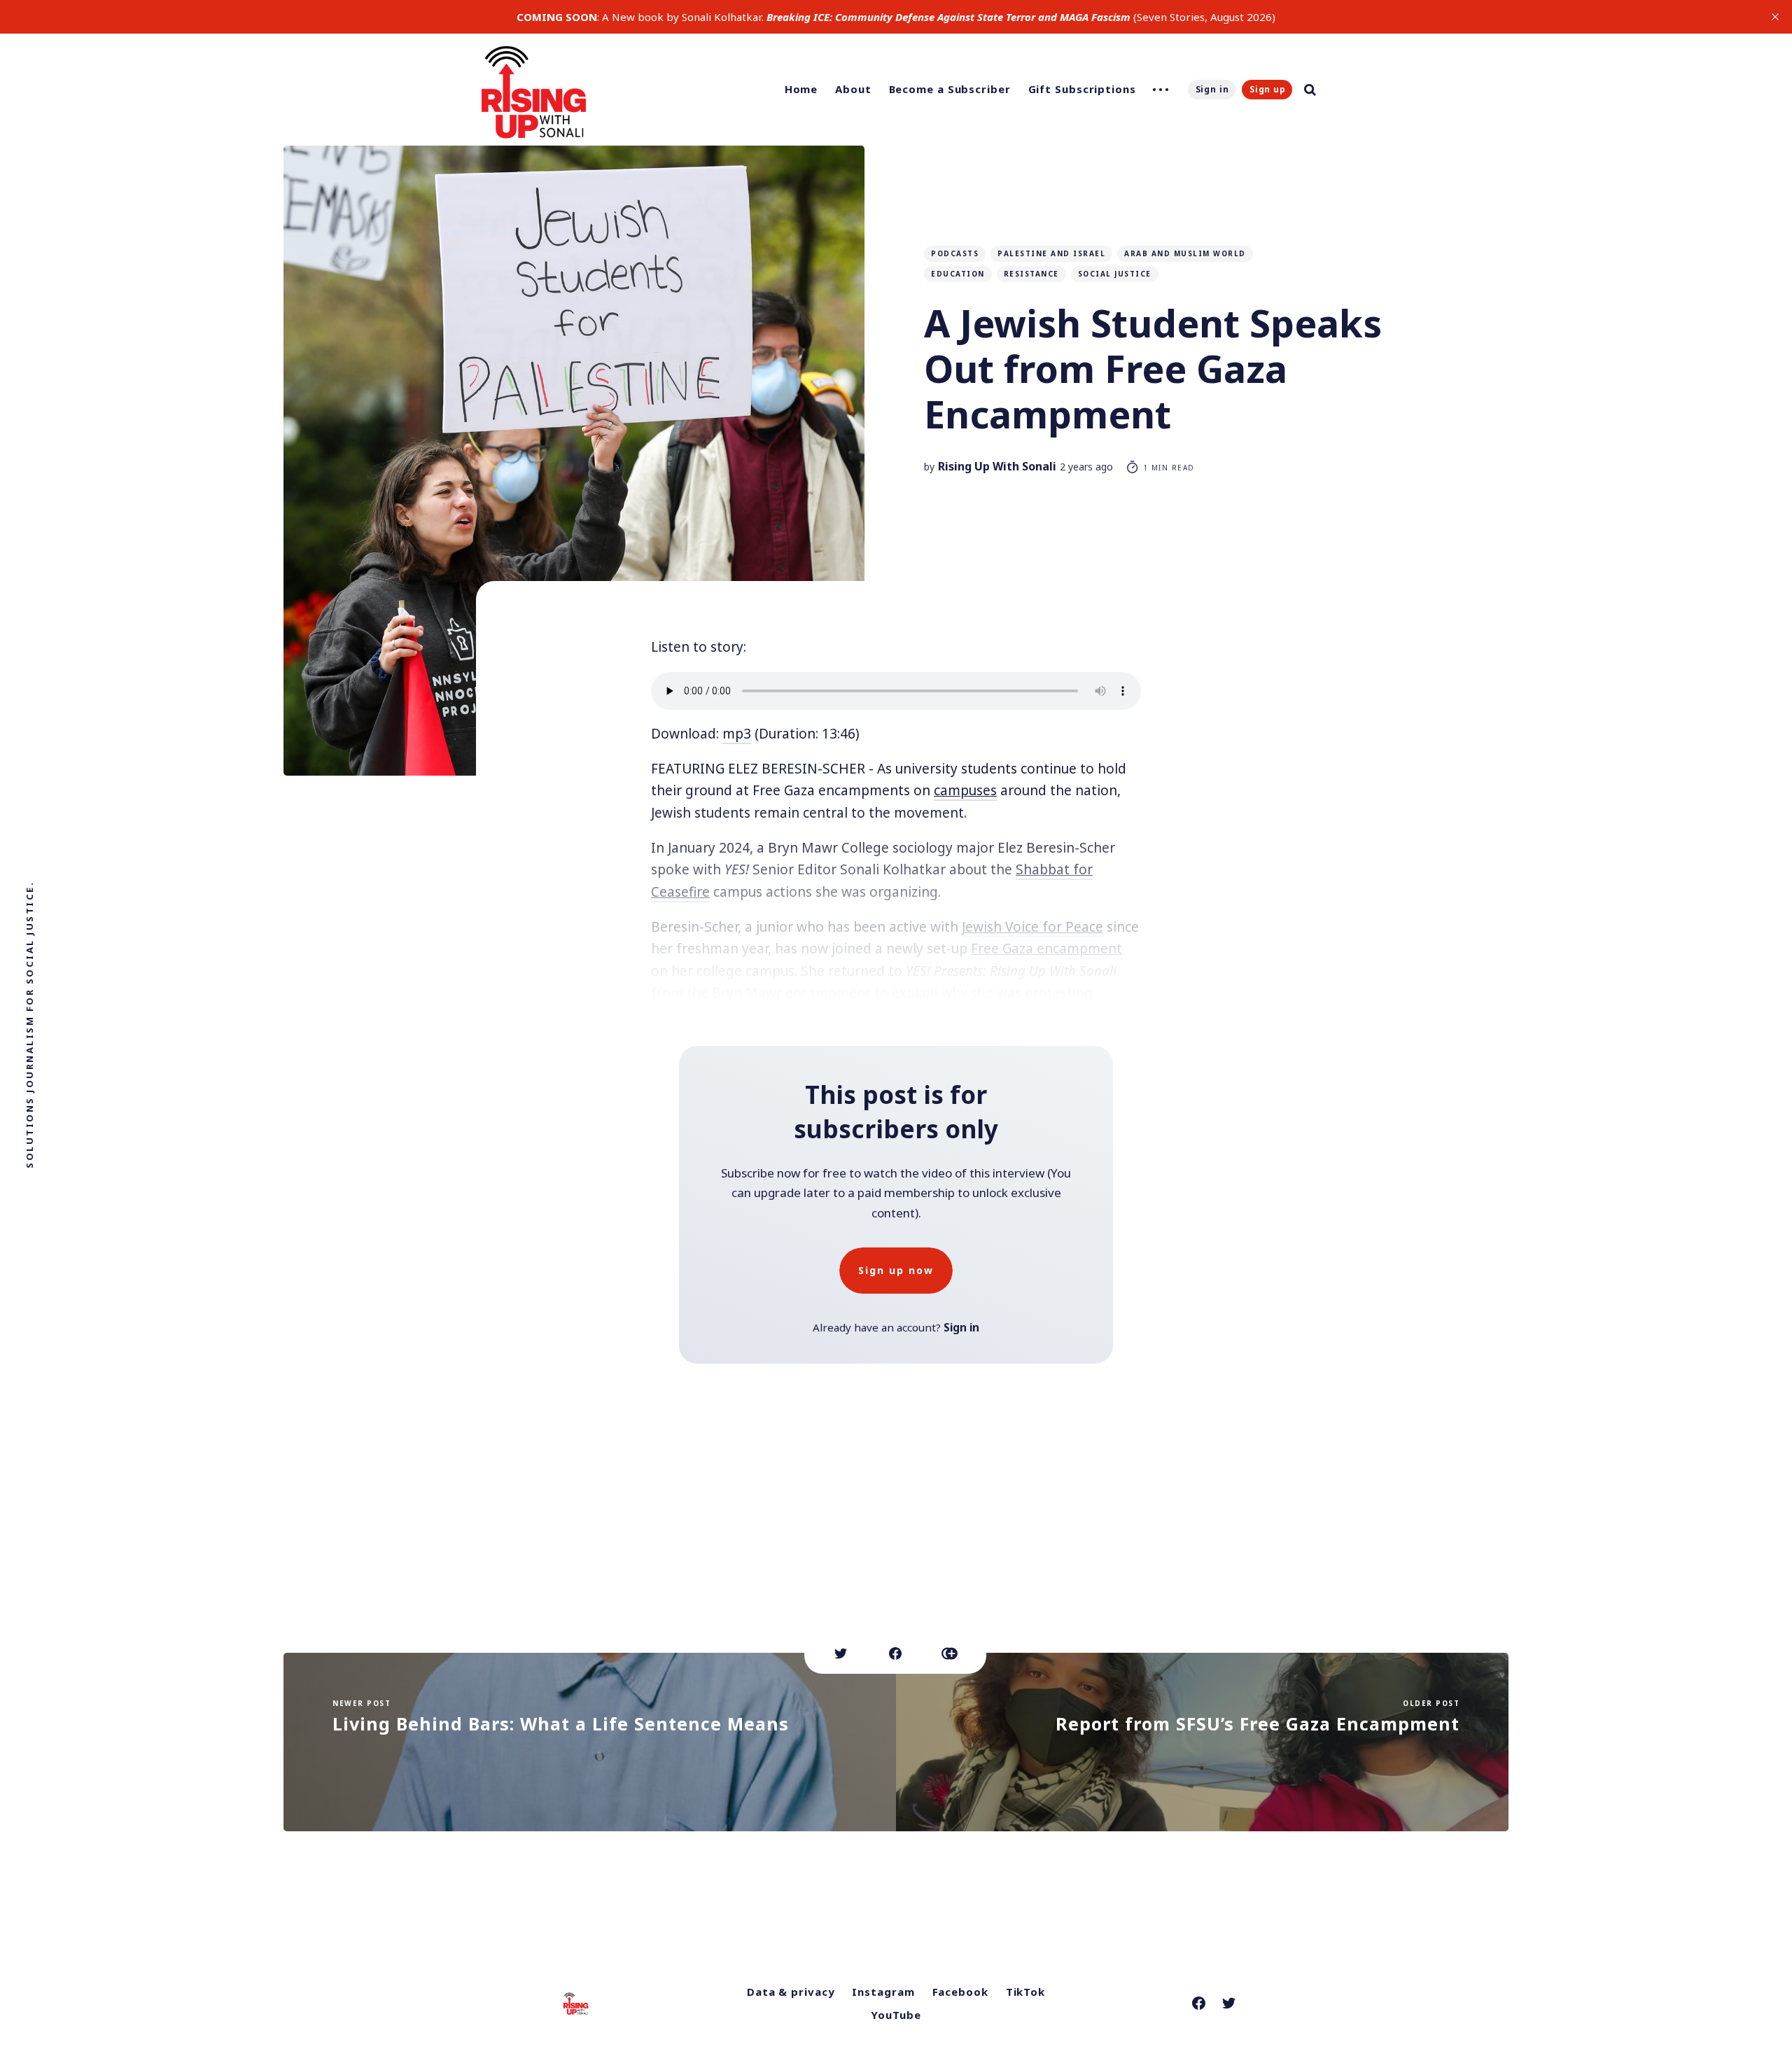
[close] (1775, 17)
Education (958, 274)
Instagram (883, 1992)
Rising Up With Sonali (997, 466)
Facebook (960, 1992)
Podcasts (955, 253)
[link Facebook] (1199, 2003)
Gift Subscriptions (1082, 89)
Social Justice (1115, 274)
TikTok (1025, 1992)
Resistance (1031, 274)
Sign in (1212, 89)
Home (801, 89)
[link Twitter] (1229, 2003)
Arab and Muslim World (1185, 253)
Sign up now (896, 1270)
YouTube (896, 2015)
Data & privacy (791, 1992)
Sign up (1268, 89)
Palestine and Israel (1051, 253)
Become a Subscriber (950, 89)
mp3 (737, 734)
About (853, 89)
